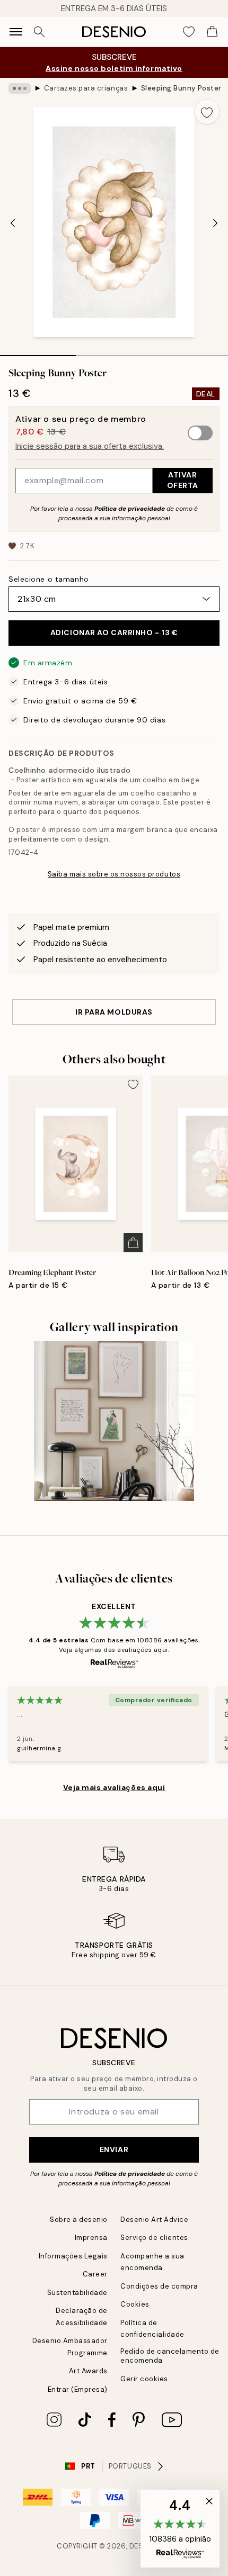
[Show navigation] (16, 32)
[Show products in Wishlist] (189, 32)
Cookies (135, 2304)
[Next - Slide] (215, 223)
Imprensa (91, 2238)
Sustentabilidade (77, 2293)
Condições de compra (159, 2286)
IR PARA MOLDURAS (114, 1012)
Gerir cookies (144, 2379)
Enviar (114, 2149)
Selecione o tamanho (49, 579)
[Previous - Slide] (13, 223)
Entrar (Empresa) (78, 2389)
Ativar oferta (183, 480)
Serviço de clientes (154, 2238)
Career (95, 2274)
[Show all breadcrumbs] (20, 88)
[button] (180, 2529)
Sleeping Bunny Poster (181, 88)
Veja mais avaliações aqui (114, 1787)
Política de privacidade (130, 509)
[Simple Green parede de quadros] (114, 1421)
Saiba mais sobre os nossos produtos (114, 874)
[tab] (38, 352)
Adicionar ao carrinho (114, 632)
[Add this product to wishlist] (207, 112)
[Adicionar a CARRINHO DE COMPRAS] (133, 1243)
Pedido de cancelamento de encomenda (170, 2356)
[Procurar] (39, 32)
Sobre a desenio (79, 2220)
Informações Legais (73, 2256)
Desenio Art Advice (154, 2220)
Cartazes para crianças (86, 88)
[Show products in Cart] (212, 32)
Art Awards (88, 2371)
